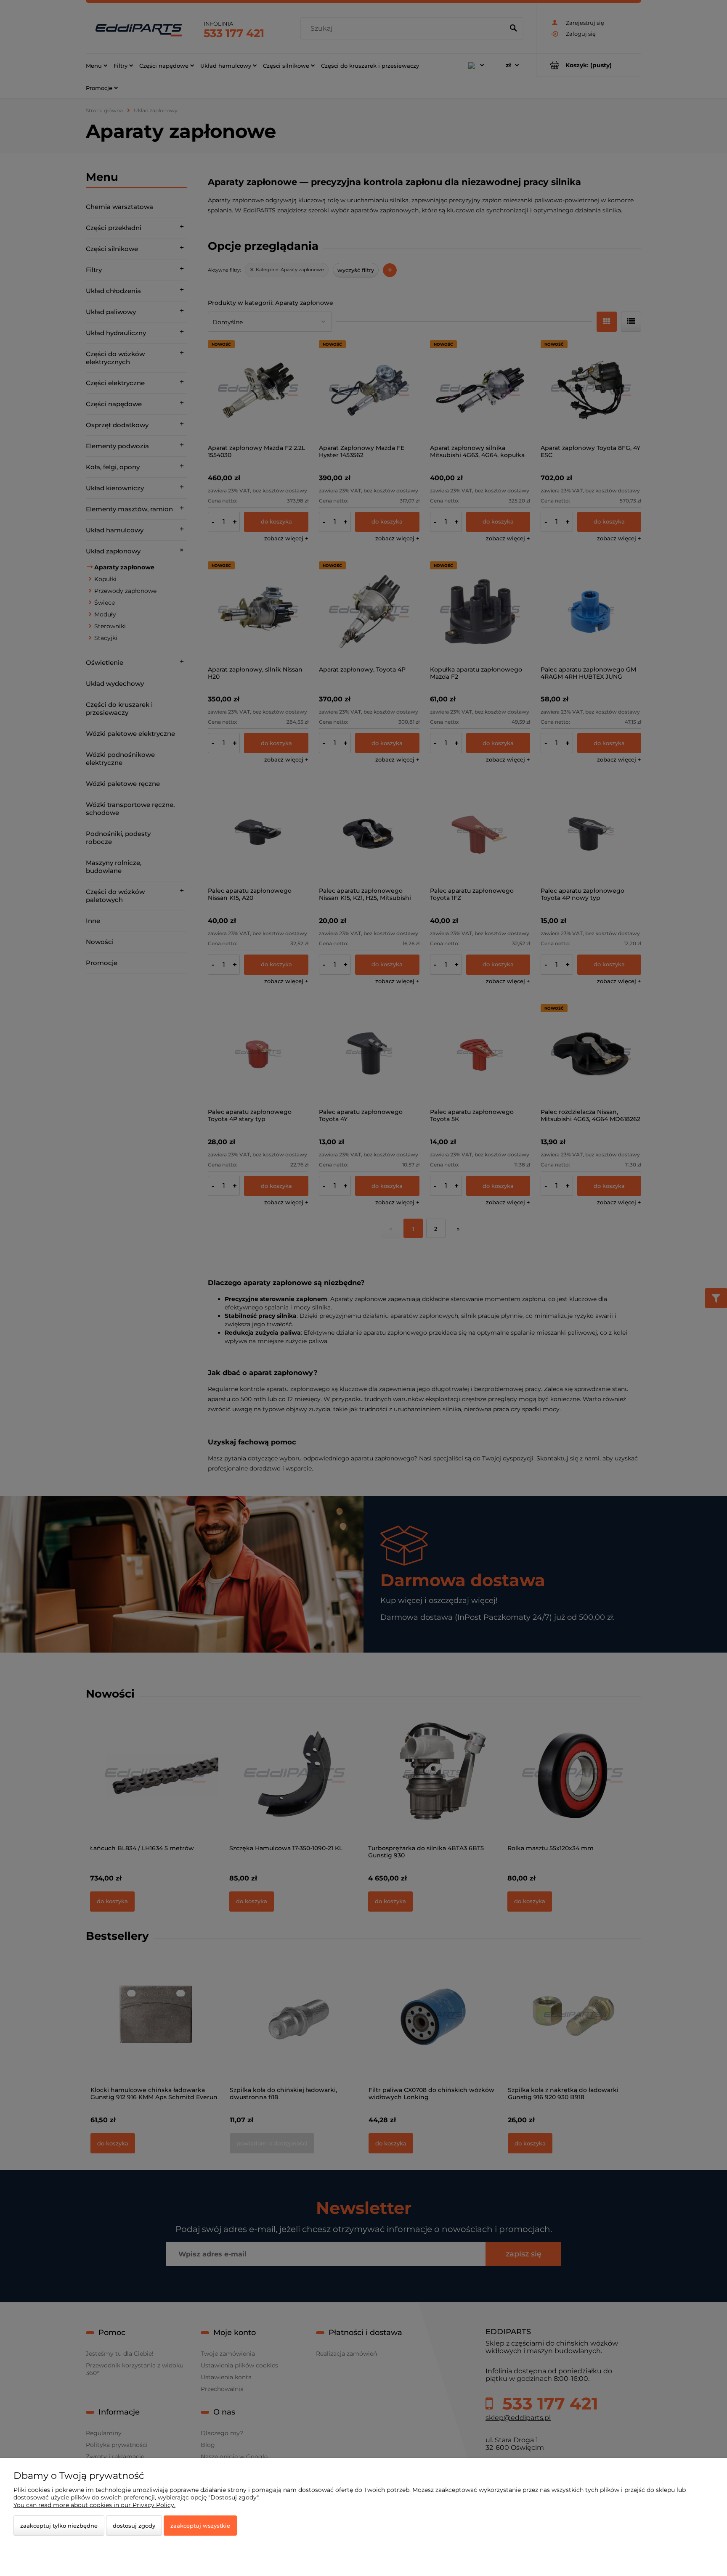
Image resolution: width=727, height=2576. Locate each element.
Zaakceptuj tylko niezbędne (59, 2526)
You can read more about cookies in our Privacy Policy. (94, 2505)
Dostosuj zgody (134, 2526)
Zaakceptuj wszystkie (200, 2526)
